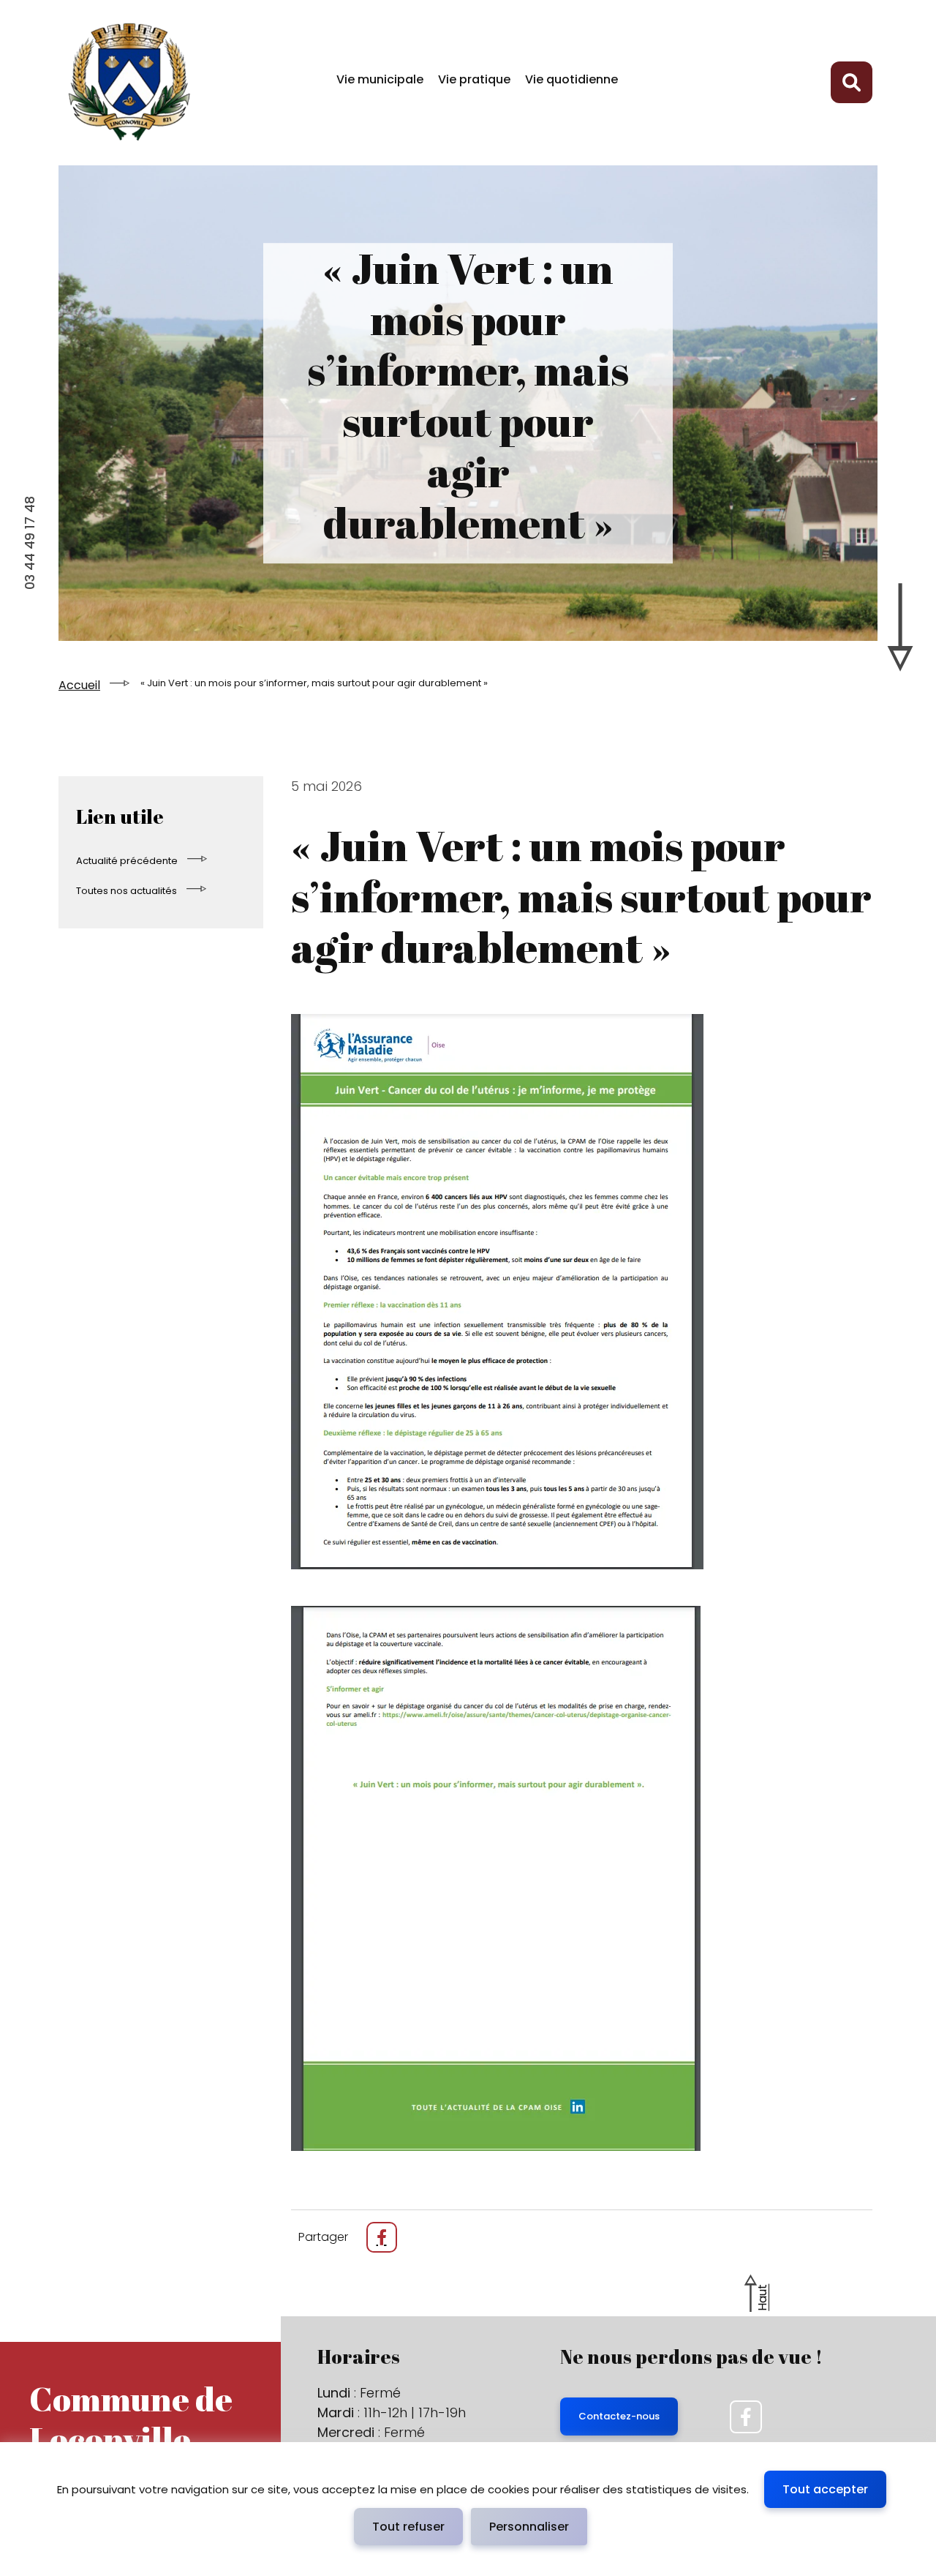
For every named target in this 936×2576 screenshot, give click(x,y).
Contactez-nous (619, 2416)
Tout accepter (825, 2489)
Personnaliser (529, 2527)
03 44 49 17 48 (30, 543)
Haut (762, 2298)
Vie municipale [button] (380, 79)
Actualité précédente (127, 861)
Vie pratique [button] (474, 79)
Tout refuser (408, 2527)
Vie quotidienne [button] (571, 79)
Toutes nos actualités (127, 891)
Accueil (79, 685)
